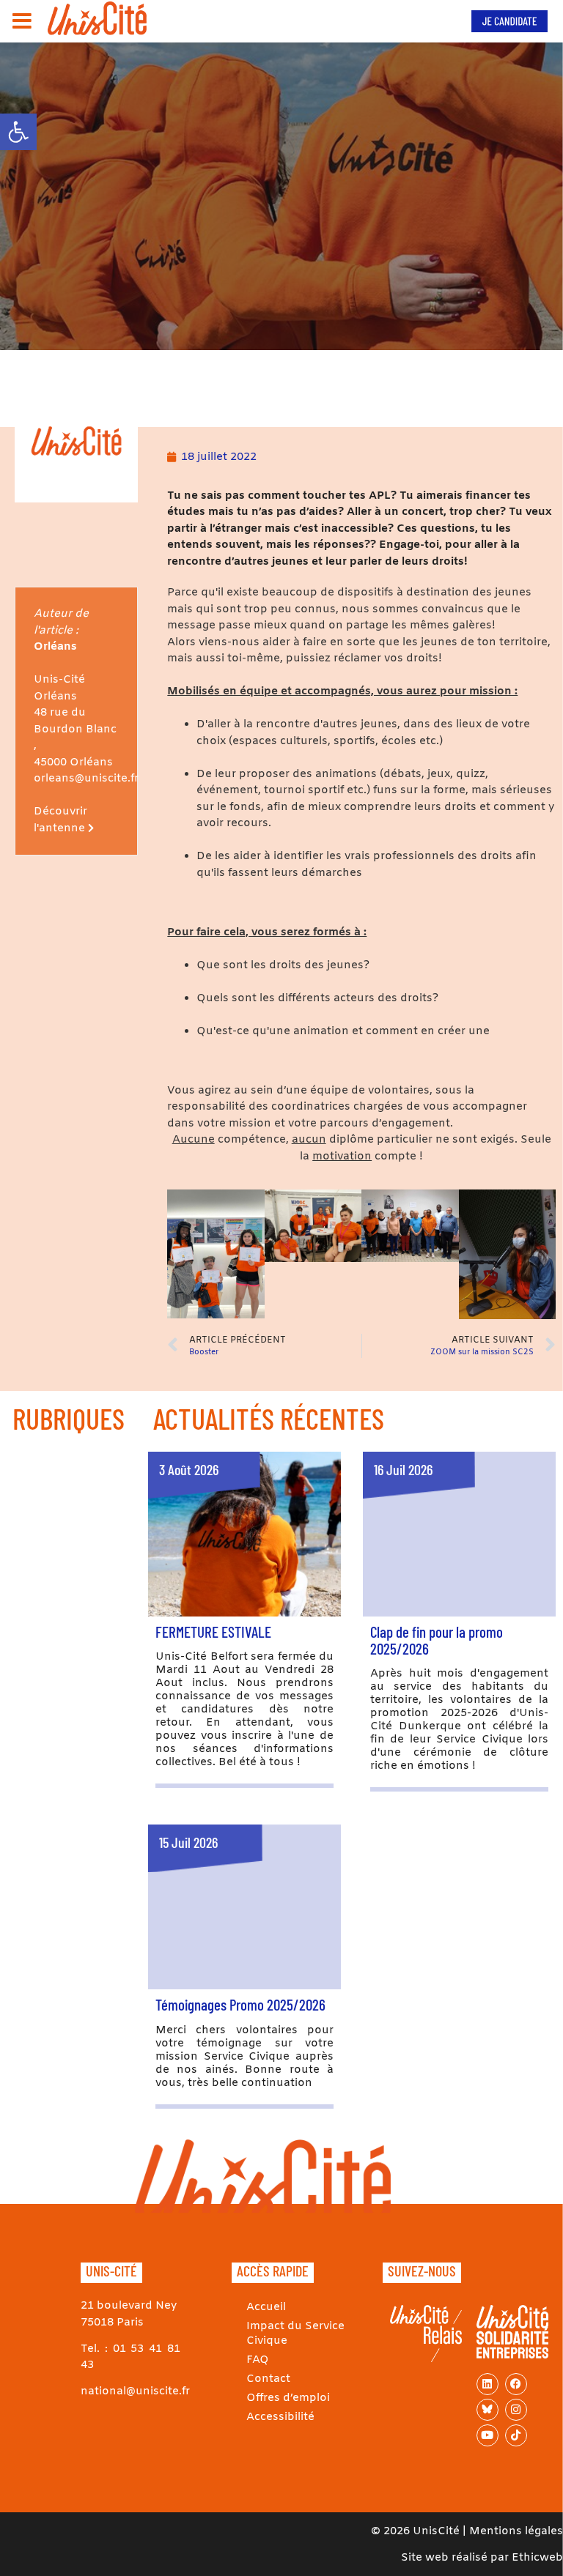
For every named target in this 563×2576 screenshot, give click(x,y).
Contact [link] (268, 2379)
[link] (18, 132)
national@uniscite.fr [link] (135, 2391)
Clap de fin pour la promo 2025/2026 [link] (437, 1640)
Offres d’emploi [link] (288, 2398)
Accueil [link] (266, 2307)
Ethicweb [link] (537, 2558)
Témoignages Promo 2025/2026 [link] (240, 2004)
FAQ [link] (258, 2360)
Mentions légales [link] (516, 2531)
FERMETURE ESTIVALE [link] (213, 1632)
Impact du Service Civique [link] (295, 2334)
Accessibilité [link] (280, 2417)
